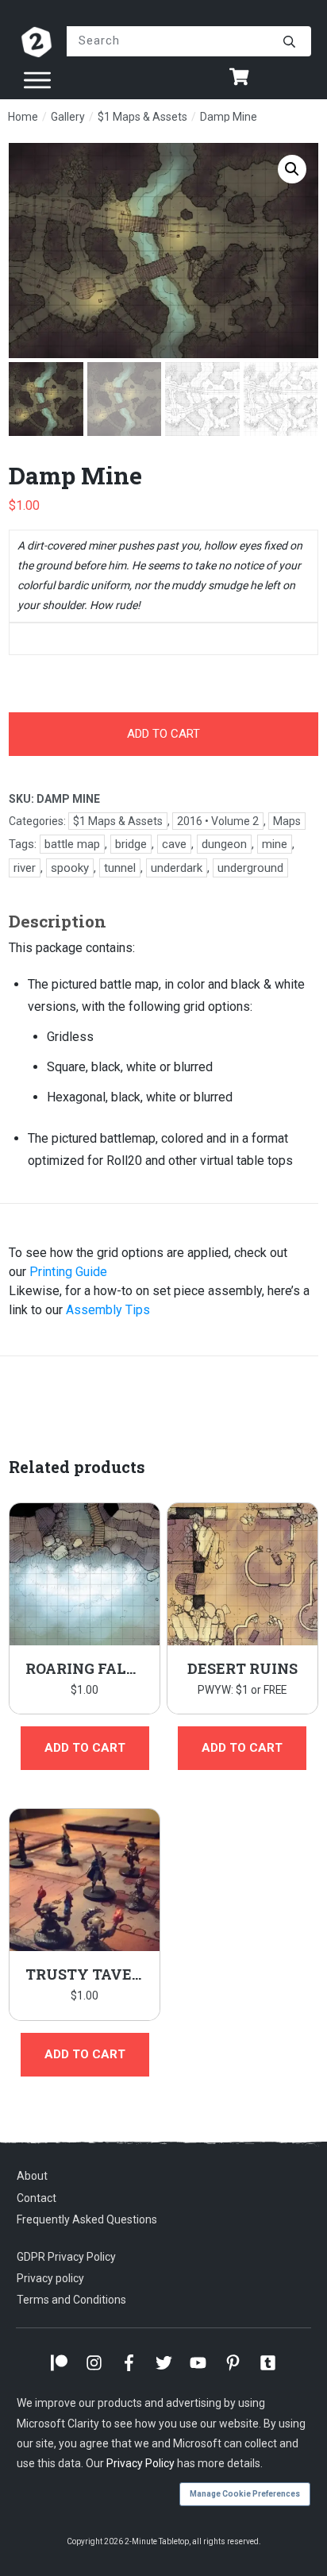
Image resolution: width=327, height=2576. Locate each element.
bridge (131, 844)
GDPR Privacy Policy (66, 2257)
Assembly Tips (108, 1310)
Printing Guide (68, 1272)
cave (174, 844)
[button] (292, 169)
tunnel (120, 868)
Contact (37, 2198)
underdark (177, 868)
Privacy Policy (140, 2463)
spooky (70, 868)
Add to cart (163, 734)
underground (250, 868)
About (32, 2176)
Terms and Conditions (71, 2300)
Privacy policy (50, 2278)
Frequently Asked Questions (87, 2219)
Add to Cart (242, 1748)
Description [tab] (58, 921)
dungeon (224, 844)
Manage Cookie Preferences (245, 2494)
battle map (72, 844)
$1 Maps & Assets (118, 821)
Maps (287, 821)
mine (275, 844)
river (25, 868)
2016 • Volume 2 (218, 821)
